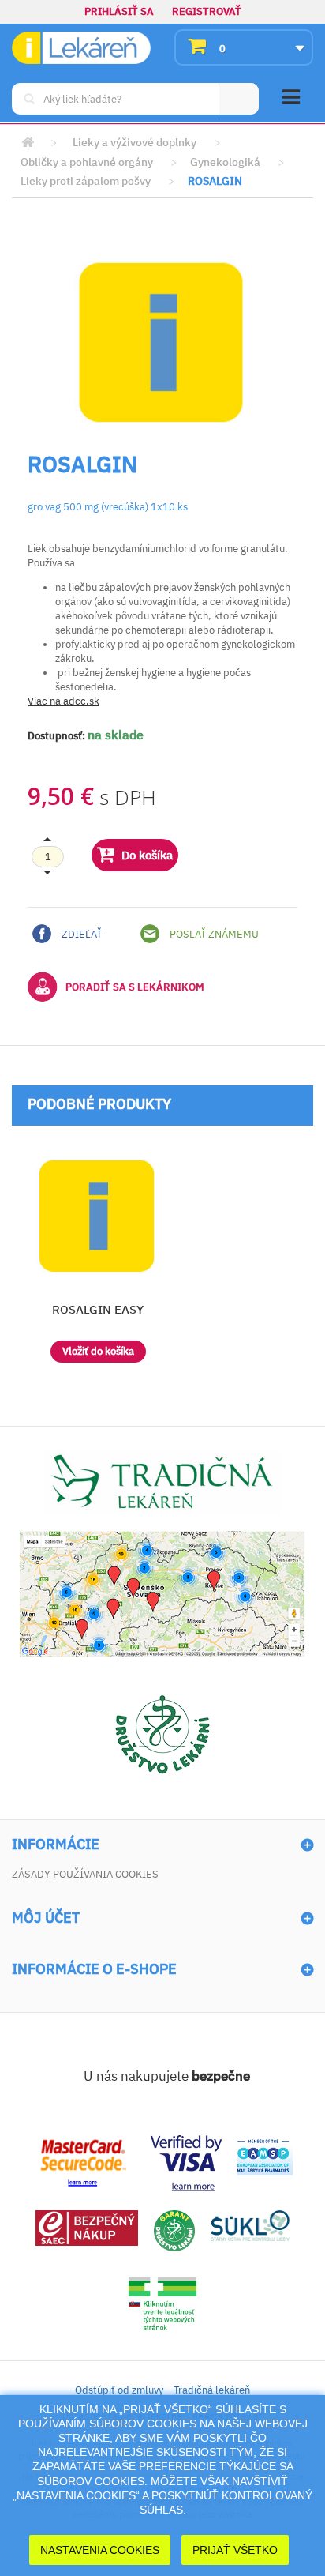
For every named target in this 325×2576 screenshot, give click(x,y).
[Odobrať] (48, 856)
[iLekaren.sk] (81, 48)
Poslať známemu (213, 934)
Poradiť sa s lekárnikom (135, 987)
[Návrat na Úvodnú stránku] (28, 143)
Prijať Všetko (235, 2550)
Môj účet (46, 1918)
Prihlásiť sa (119, 11)
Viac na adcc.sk (64, 701)
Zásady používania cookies (85, 1874)
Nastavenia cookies (100, 2550)
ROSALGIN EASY (98, 1309)
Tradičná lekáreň (212, 2390)
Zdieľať (80, 934)
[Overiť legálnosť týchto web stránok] (162, 2304)
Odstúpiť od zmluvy (119, 2390)
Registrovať (207, 11)
